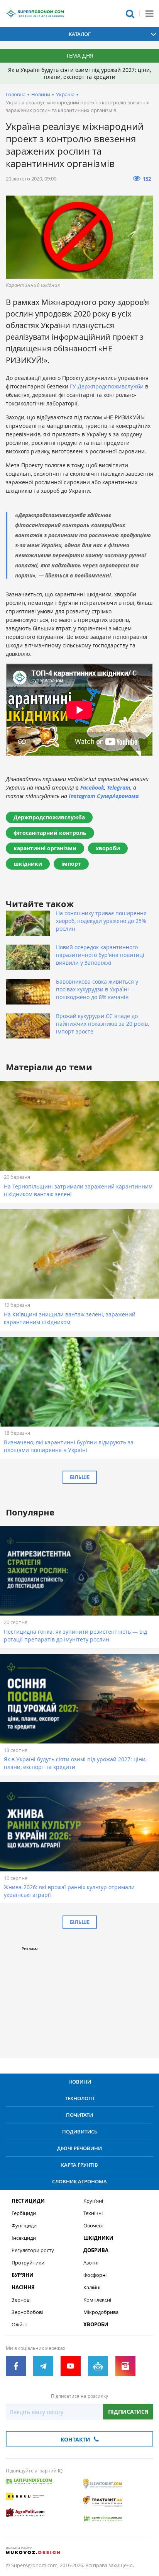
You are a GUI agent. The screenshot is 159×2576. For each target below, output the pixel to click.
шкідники (28, 864)
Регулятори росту (33, 2250)
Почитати (79, 2115)
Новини (41, 94)
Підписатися (128, 2412)
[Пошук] (130, 14)
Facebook (92, 787)
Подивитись (80, 2132)
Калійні (92, 2287)
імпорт (71, 864)
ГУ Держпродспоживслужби (107, 386)
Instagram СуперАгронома (104, 796)
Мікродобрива (101, 2312)
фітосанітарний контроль (50, 833)
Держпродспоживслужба (49, 817)
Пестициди (28, 2201)
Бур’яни (23, 2275)
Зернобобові (27, 2312)
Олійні (19, 2325)
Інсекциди (24, 2238)
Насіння (23, 2287)
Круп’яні (93, 2201)
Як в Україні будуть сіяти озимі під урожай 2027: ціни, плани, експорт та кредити (79, 73)
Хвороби (96, 2325)
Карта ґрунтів (79, 2165)
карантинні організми (45, 848)
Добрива (96, 2250)
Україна (65, 94)
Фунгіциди (24, 2226)
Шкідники (98, 2238)
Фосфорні (95, 2275)
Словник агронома (79, 2181)
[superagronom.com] (35, 14)
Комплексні (97, 2300)
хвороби (108, 848)
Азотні (91, 2263)
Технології (79, 2098)
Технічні (93, 2213)
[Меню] (149, 14)
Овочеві (93, 2226)
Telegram (119, 787)
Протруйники (28, 2263)
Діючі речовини (79, 2148)
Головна (16, 94)
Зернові (21, 2300)
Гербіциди (24, 2213)
